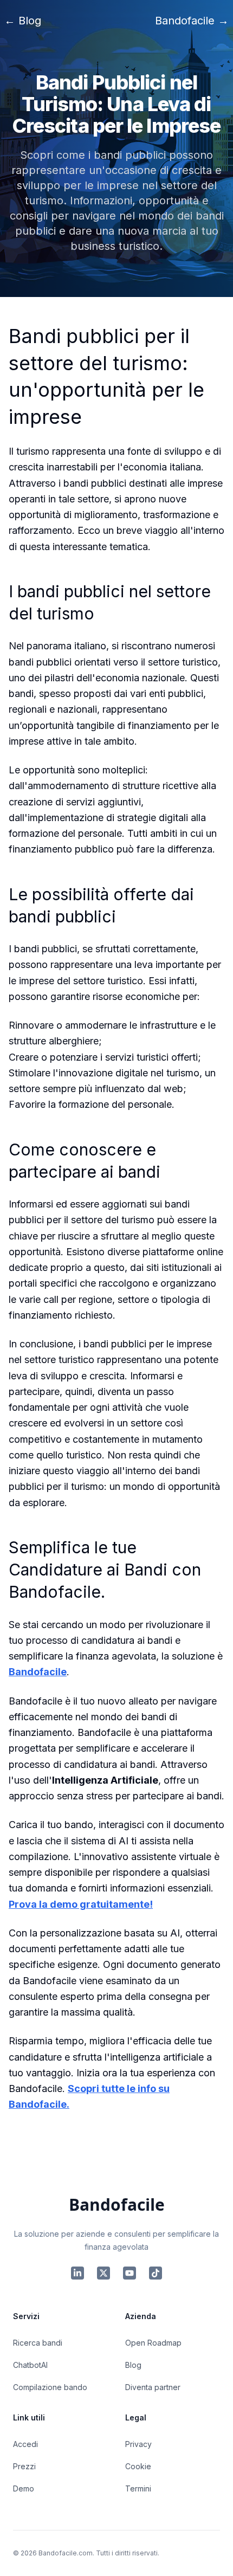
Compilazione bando (50, 2387)
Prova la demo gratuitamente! (81, 1904)
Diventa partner (153, 2387)
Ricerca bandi (38, 2343)
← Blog (23, 21)
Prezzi (24, 2466)
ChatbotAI (30, 2365)
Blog (133, 2365)
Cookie (138, 2466)
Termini (138, 2488)
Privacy (138, 2444)
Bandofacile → (192, 21)
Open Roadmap (153, 2343)
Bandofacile (38, 1672)
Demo (24, 2488)
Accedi (25, 2444)
